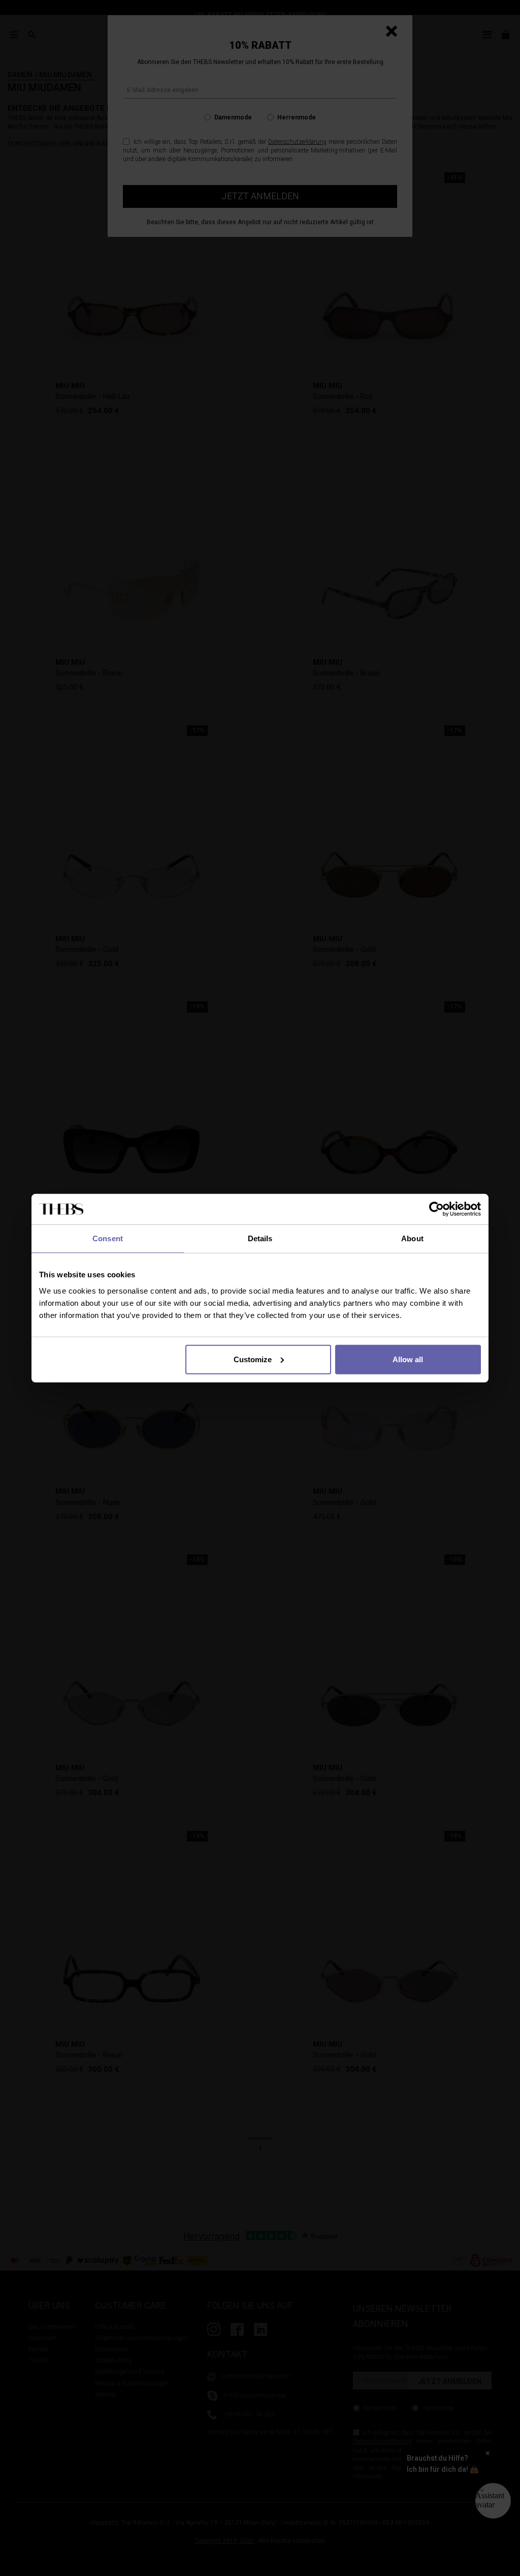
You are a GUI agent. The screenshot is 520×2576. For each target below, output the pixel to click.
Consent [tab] (108, 1238)
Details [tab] (260, 1238)
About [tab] (412, 1238)
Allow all (408, 1359)
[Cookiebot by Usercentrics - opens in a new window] (436, 1209)
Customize (253, 1359)
